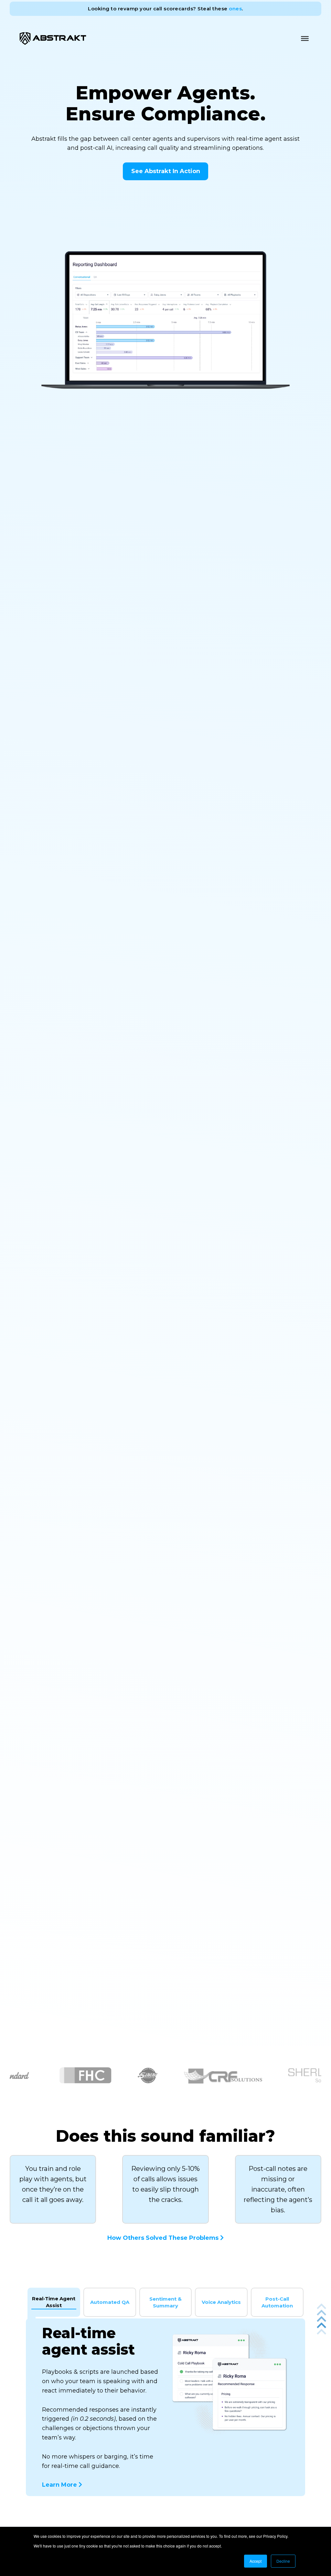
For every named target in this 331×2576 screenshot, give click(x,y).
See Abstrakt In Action (166, 171)
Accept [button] (256, 2561)
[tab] (54, 2302)
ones (235, 9)
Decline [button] (283, 2561)
